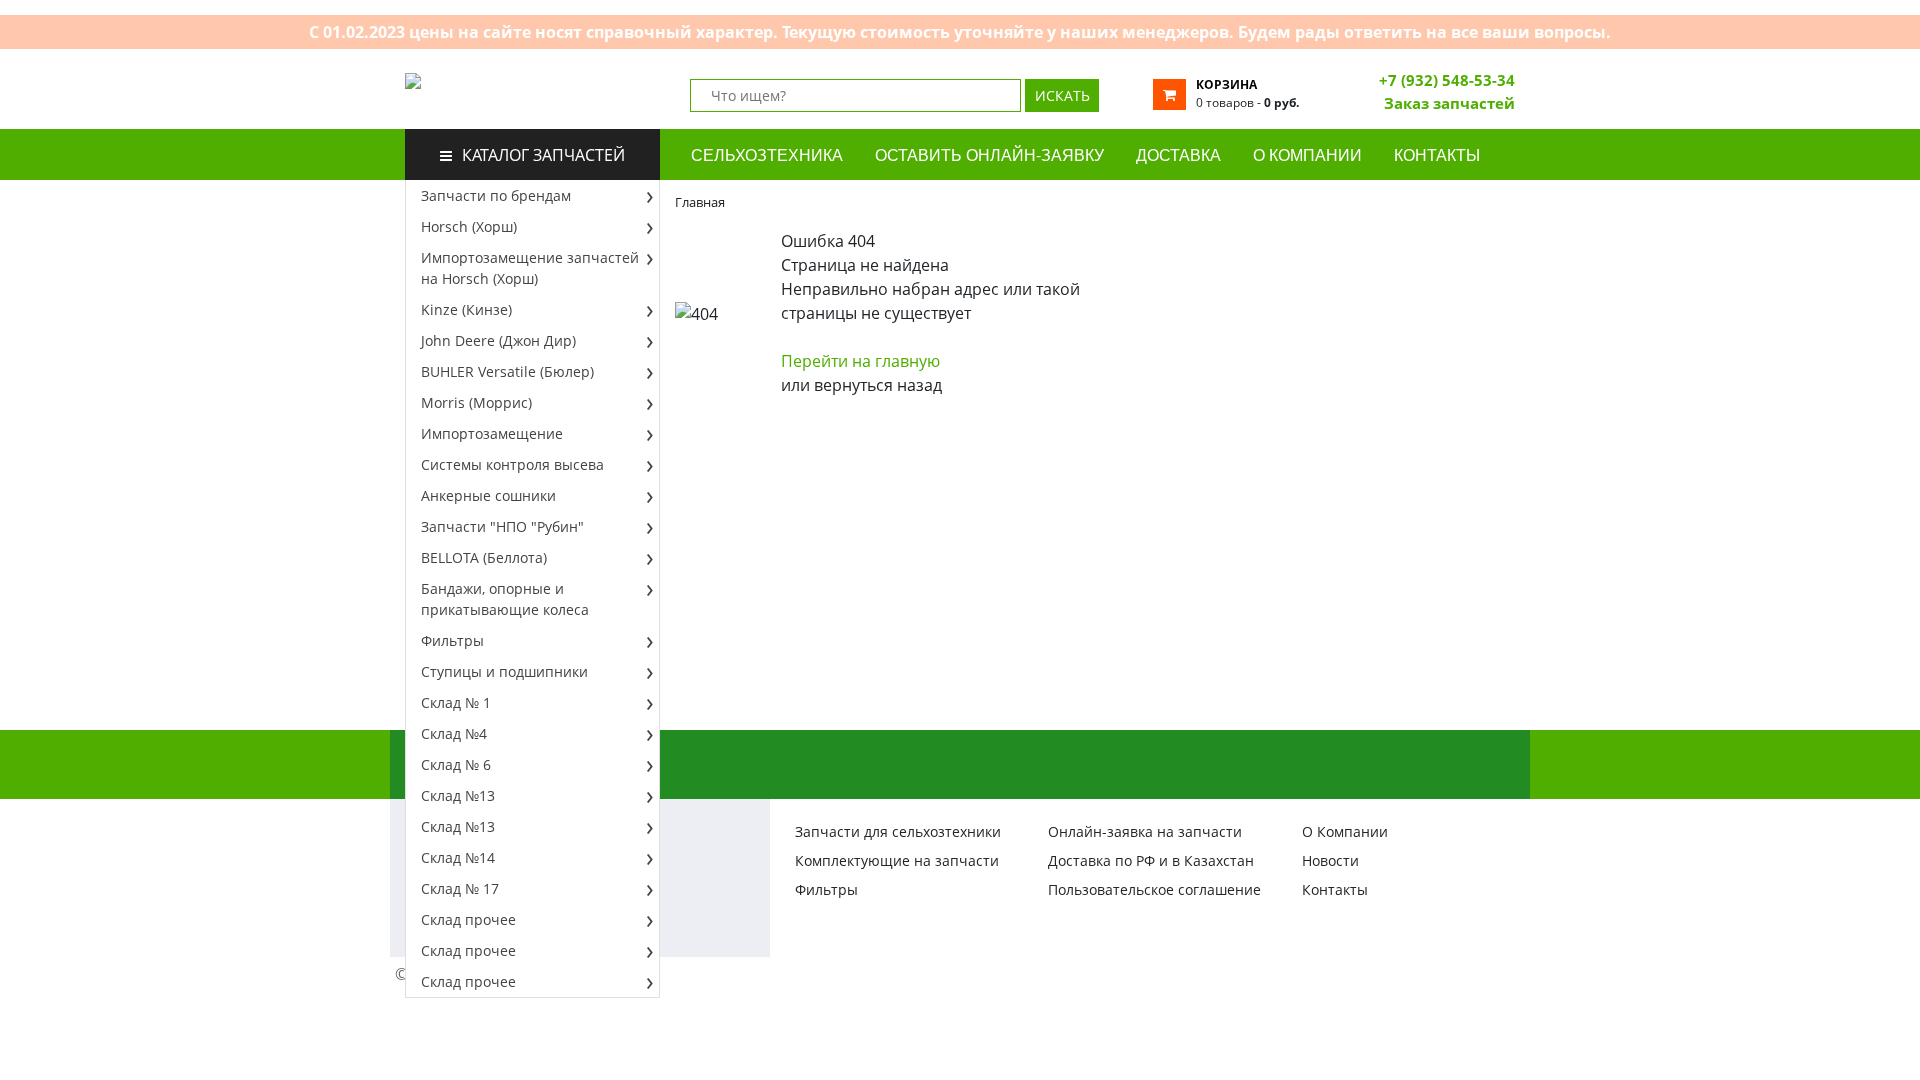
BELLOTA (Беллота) (484, 557)
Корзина (1226, 84)
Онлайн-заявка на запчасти (1145, 831)
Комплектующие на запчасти (897, 860)
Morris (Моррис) (476, 402)
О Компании (1345, 831)
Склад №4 (454, 733)
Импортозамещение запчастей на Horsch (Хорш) (530, 268)
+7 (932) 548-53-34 (1447, 80)
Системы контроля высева (512, 464)
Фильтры (452, 640)
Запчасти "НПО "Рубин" (502, 526)
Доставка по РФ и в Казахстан (1151, 860)
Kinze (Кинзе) (466, 309)
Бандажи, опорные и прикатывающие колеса (505, 599)
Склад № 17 (460, 888)
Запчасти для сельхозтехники (898, 831)
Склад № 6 (456, 764)
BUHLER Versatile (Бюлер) (507, 371)
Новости (1330, 860)
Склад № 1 (456, 702)
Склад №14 (458, 857)
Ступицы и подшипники (504, 671)
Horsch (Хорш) (469, 226)
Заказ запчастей (1449, 103)
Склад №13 (458, 795)
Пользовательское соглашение (1154, 889)
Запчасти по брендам (496, 195)
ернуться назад (878, 385)
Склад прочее (468, 919)
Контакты (1335, 889)
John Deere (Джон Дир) (498, 340)
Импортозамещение (492, 433)
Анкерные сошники (488, 495)
